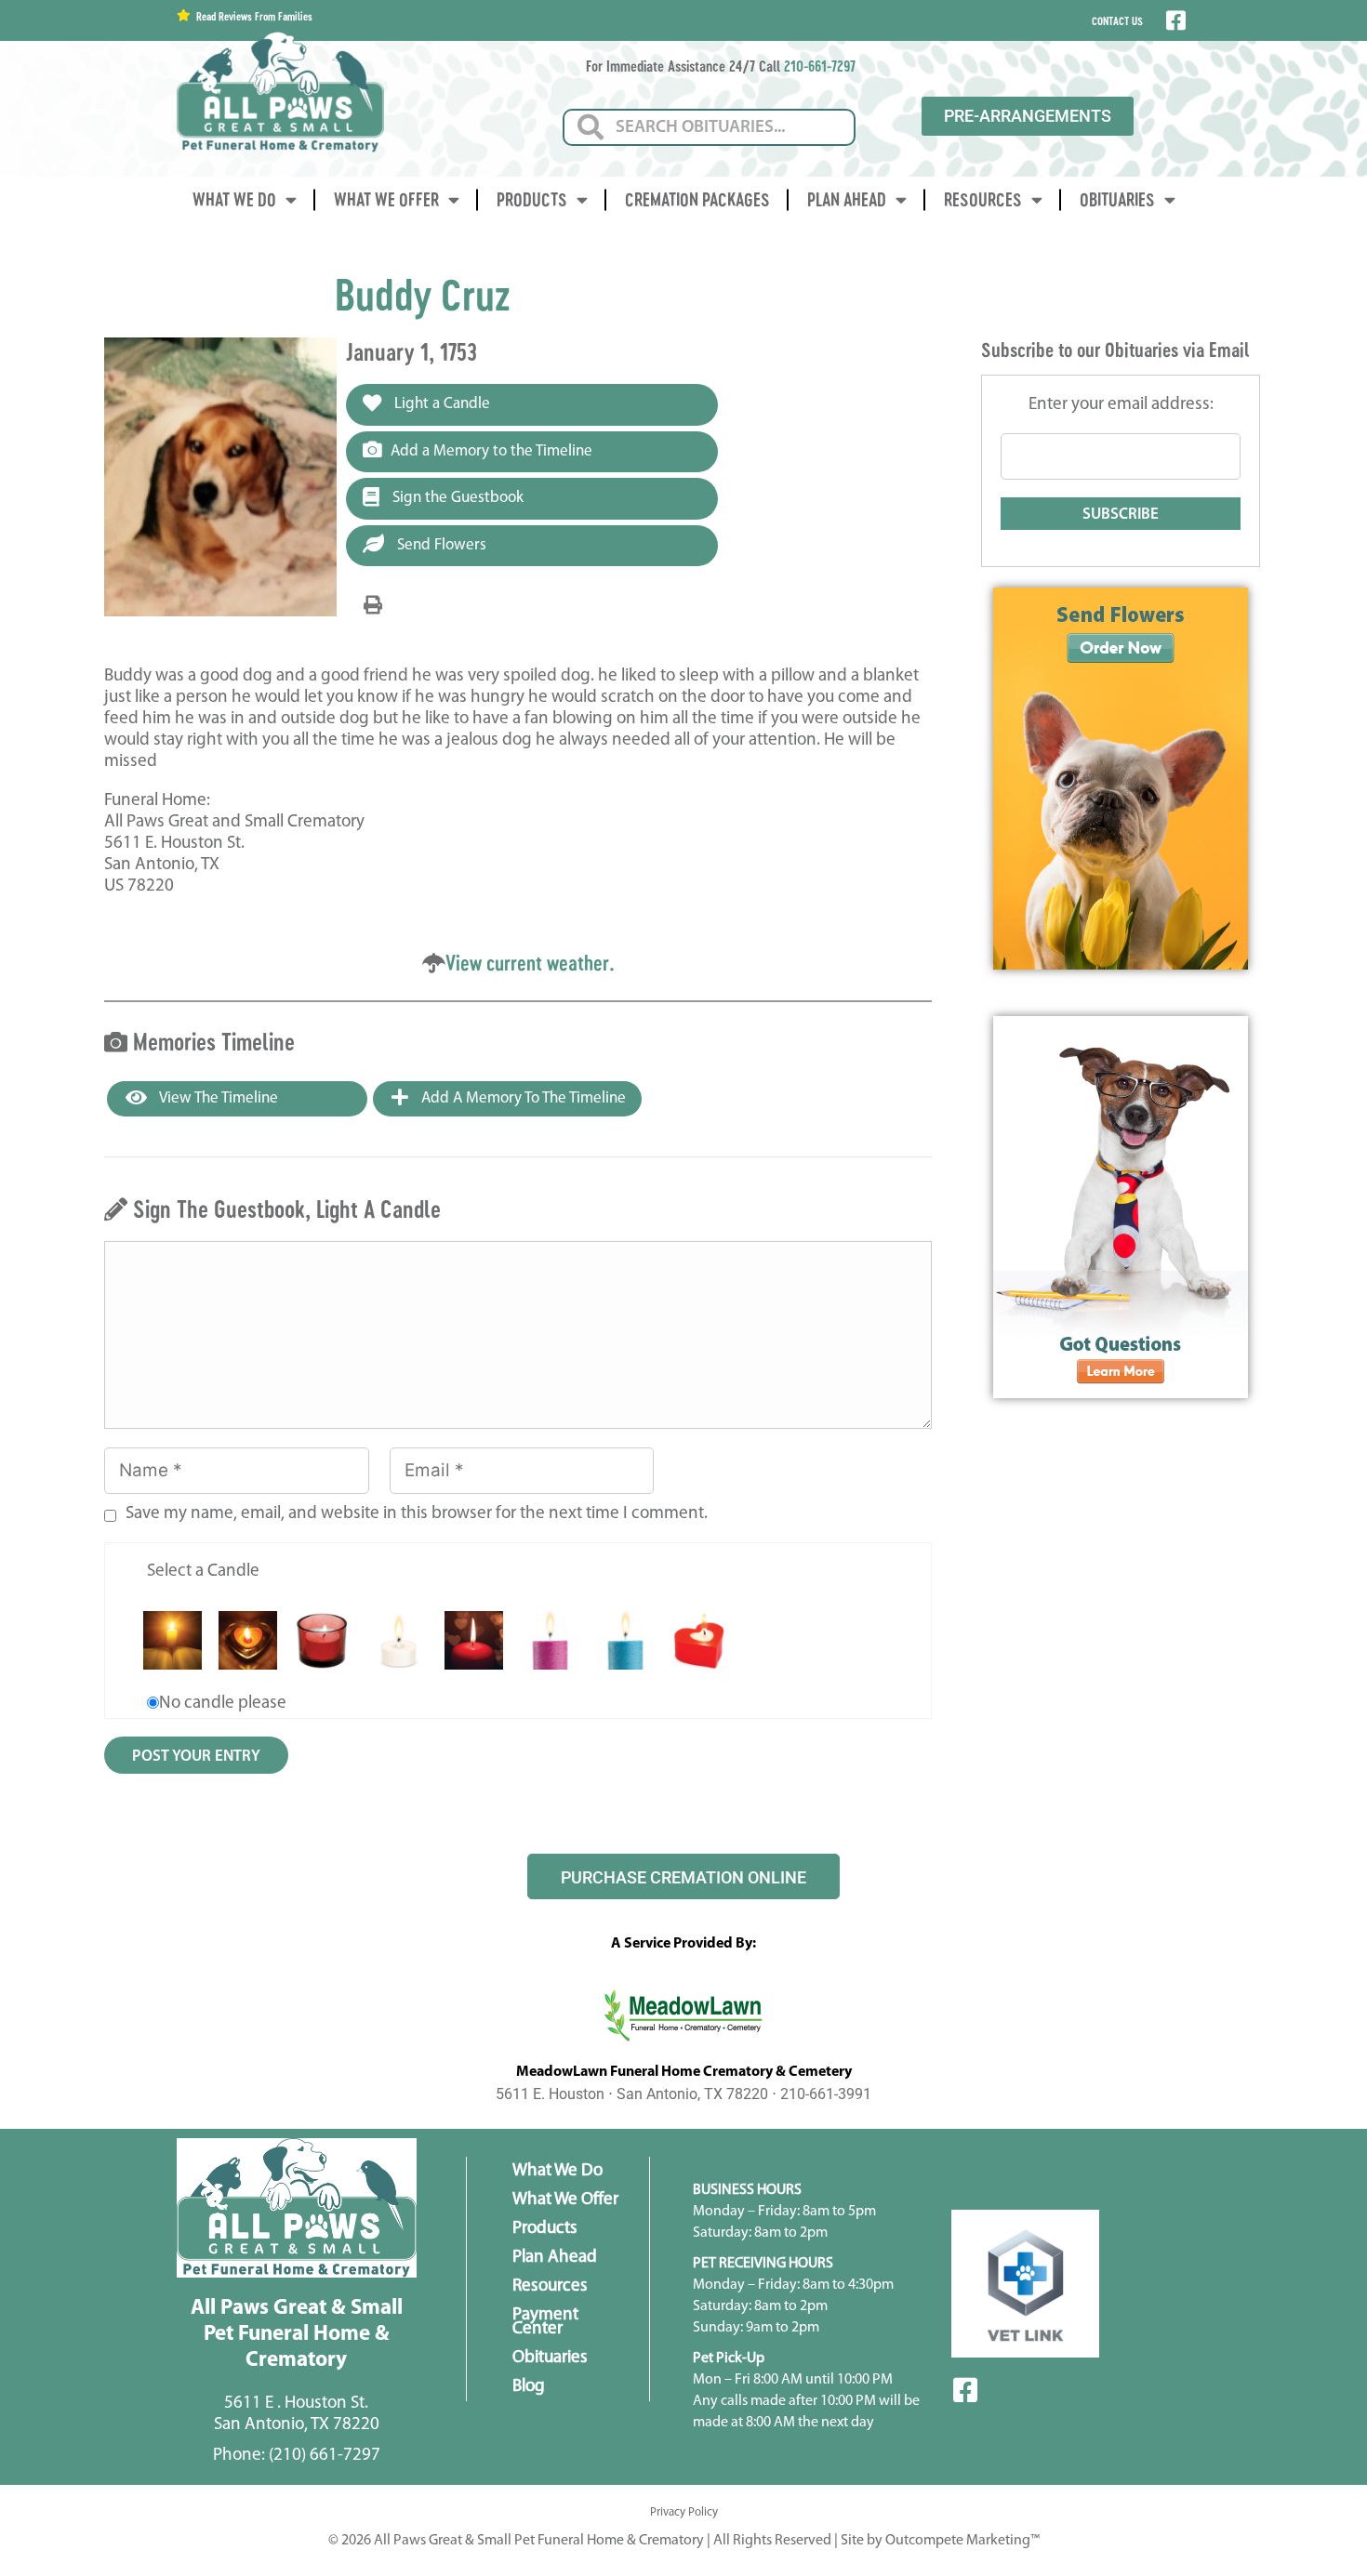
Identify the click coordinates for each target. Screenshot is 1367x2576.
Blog (529, 2387)
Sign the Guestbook (456, 498)
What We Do (234, 199)
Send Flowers (440, 545)
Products (532, 199)
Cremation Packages (697, 199)
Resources (983, 199)
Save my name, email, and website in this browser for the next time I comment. (417, 1514)
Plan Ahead (847, 199)
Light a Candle (440, 404)
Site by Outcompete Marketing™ (940, 2541)
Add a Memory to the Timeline (491, 451)
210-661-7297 (820, 66)
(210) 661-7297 (325, 2456)
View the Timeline (217, 1098)
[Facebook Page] (1174, 20)
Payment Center (545, 2322)
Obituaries (1117, 199)
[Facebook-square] (965, 2390)
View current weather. (530, 963)
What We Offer (386, 199)
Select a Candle (203, 1572)
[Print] (373, 606)
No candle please (223, 1704)
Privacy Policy (684, 2512)
